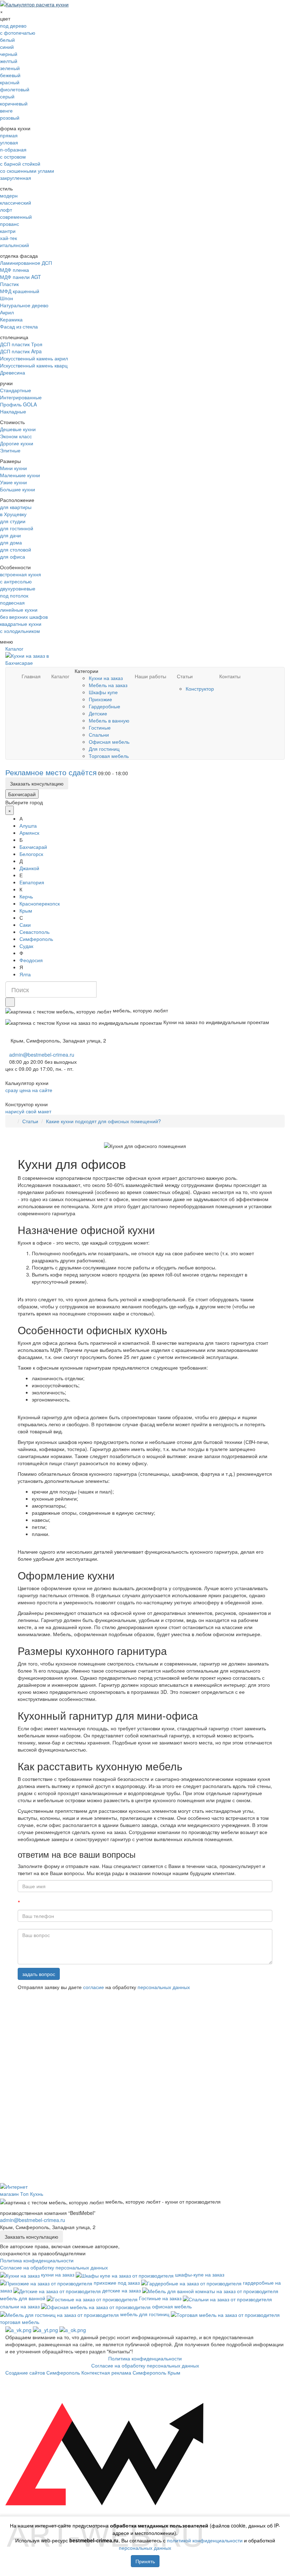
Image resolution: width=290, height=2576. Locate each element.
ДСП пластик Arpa (21, 351)
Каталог (14, 649)
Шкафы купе (103, 692)
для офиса (13, 556)
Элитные (10, 450)
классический (16, 202)
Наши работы (150, 676)
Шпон (7, 298)
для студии (13, 521)
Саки (25, 925)
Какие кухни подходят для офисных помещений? (103, 1121)
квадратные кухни (21, 624)
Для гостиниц (104, 749)
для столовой (16, 549)
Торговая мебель (109, 756)
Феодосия (31, 960)
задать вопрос (39, 1974)
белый (7, 40)
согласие (94, 1987)
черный (9, 54)
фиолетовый (15, 89)
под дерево (13, 25)
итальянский (14, 245)
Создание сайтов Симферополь (43, 2372)
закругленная (16, 178)
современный (16, 217)
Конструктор (200, 689)
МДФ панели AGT (21, 277)
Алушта (28, 826)
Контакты (230, 676)
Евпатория (32, 882)
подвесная (12, 602)
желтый (9, 61)
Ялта (25, 974)
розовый (10, 118)
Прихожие (100, 699)
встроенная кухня (21, 574)
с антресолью (16, 581)
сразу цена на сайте (29, 1090)
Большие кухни (18, 489)
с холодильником (20, 631)
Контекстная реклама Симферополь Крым (131, 2372)
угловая (9, 142)
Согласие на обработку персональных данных (54, 2267)
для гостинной (17, 528)
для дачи (10, 535)
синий (7, 47)
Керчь (26, 896)
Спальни (99, 735)
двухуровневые (18, 588)
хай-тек (8, 238)
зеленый (10, 68)
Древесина (13, 372)
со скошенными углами (27, 171)
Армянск (29, 833)
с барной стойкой (20, 164)
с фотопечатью (18, 33)
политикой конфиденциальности (205, 2540)
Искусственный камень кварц (34, 365)
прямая (9, 135)
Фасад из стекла (19, 326)
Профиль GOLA (18, 404)
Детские (98, 713)
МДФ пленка (14, 270)
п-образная (13, 149)
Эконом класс (16, 436)
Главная (31, 676)
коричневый (14, 103)
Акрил (7, 312)
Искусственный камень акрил (34, 358)
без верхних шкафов (24, 617)
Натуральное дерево (24, 305)
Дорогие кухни (17, 443)
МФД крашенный (20, 291)
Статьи (185, 676)
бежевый (10, 75)
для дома (11, 542)
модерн (9, 195)
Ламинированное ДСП (26, 263)
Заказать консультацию (37, 783)
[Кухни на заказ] (13, 1121)
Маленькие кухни (20, 475)
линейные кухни (19, 610)
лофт (6, 210)
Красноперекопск (40, 903)
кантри (8, 231)
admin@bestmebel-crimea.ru (33, 2220)
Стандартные (16, 390)
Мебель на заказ (108, 685)
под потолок (14, 595)
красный (10, 82)
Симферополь (36, 939)
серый (7, 96)
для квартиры (16, 507)
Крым (26, 910)
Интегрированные (21, 397)
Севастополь (34, 932)
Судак (26, 946)
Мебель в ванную (109, 720)
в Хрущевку (13, 514)
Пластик (9, 284)
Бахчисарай (22, 794)
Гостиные (100, 727)
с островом (13, 156)
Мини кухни (13, 468)
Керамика (11, 319)
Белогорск (31, 854)
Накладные (13, 411)
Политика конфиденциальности (37, 2260)
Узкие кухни (13, 482)
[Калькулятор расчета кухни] (34, 4)
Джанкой (29, 868)
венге (6, 110)
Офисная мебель (109, 742)
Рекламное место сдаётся (51, 772)
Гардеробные (105, 706)
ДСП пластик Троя (21, 344)
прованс (10, 224)
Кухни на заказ (106, 678)
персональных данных (164, 1987)
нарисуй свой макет (28, 1111)
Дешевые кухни (18, 429)
